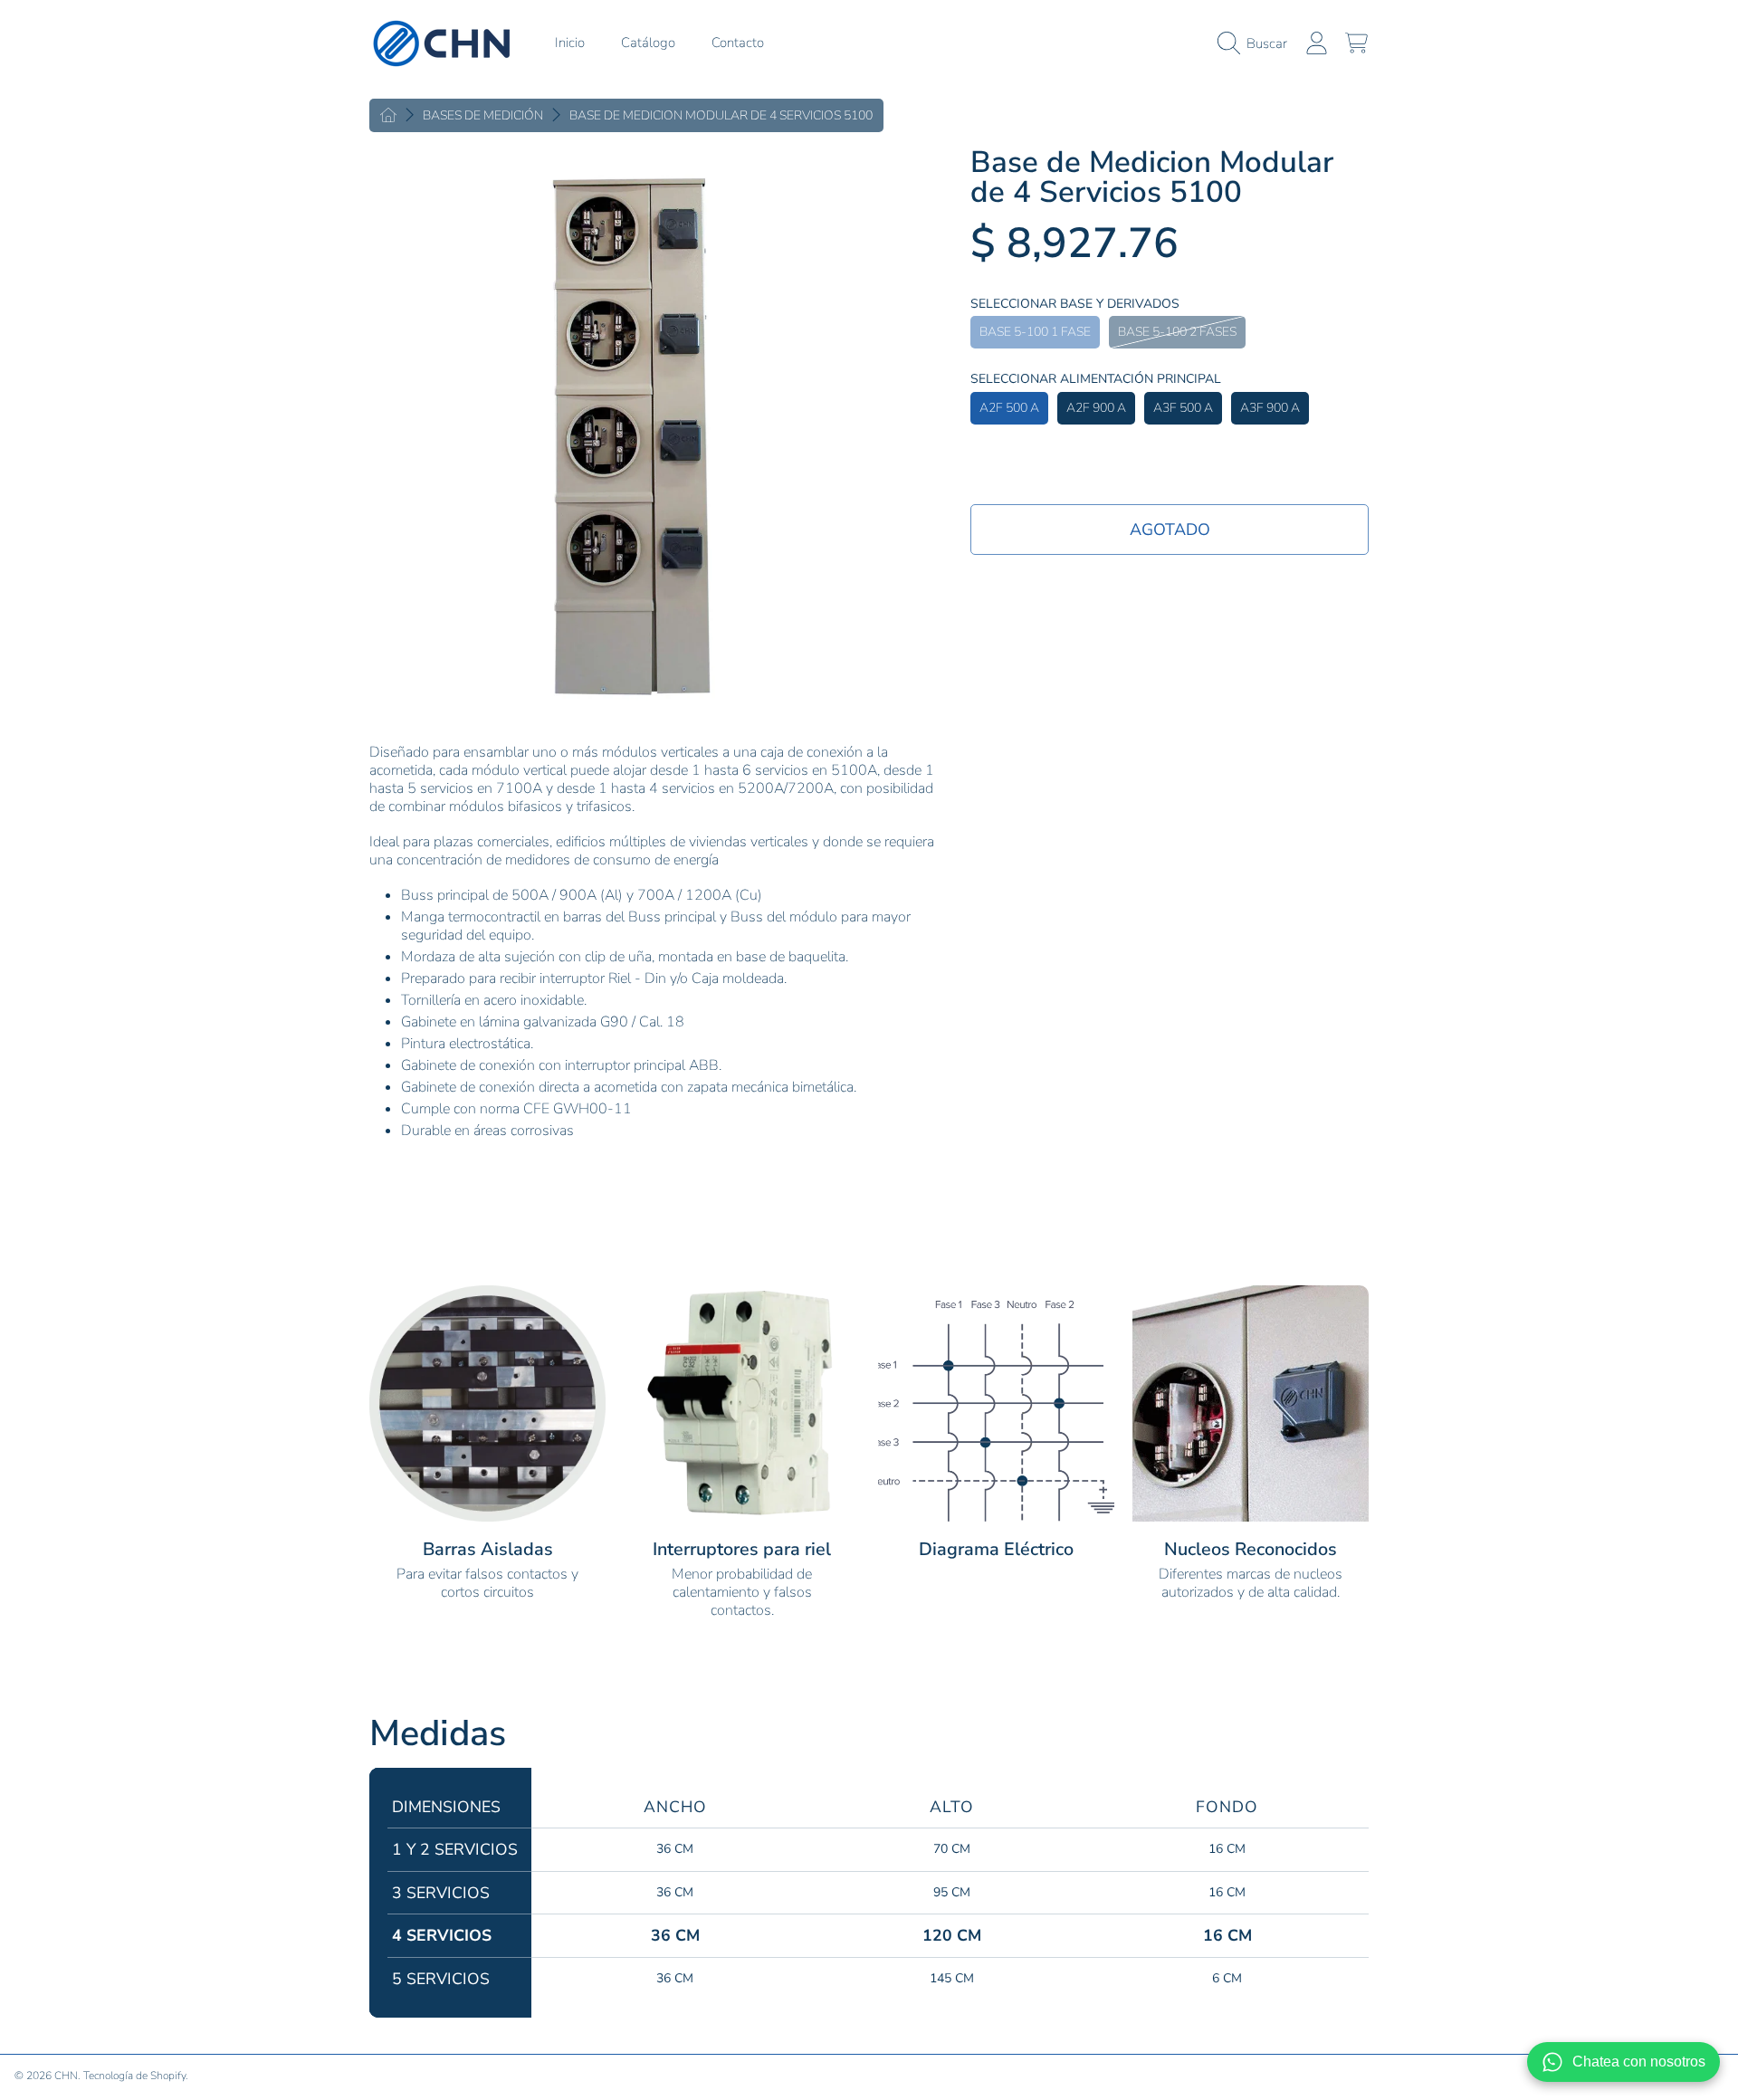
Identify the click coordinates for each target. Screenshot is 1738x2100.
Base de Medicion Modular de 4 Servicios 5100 (721, 116)
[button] (1257, 43)
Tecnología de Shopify (134, 2076)
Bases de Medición (483, 116)
